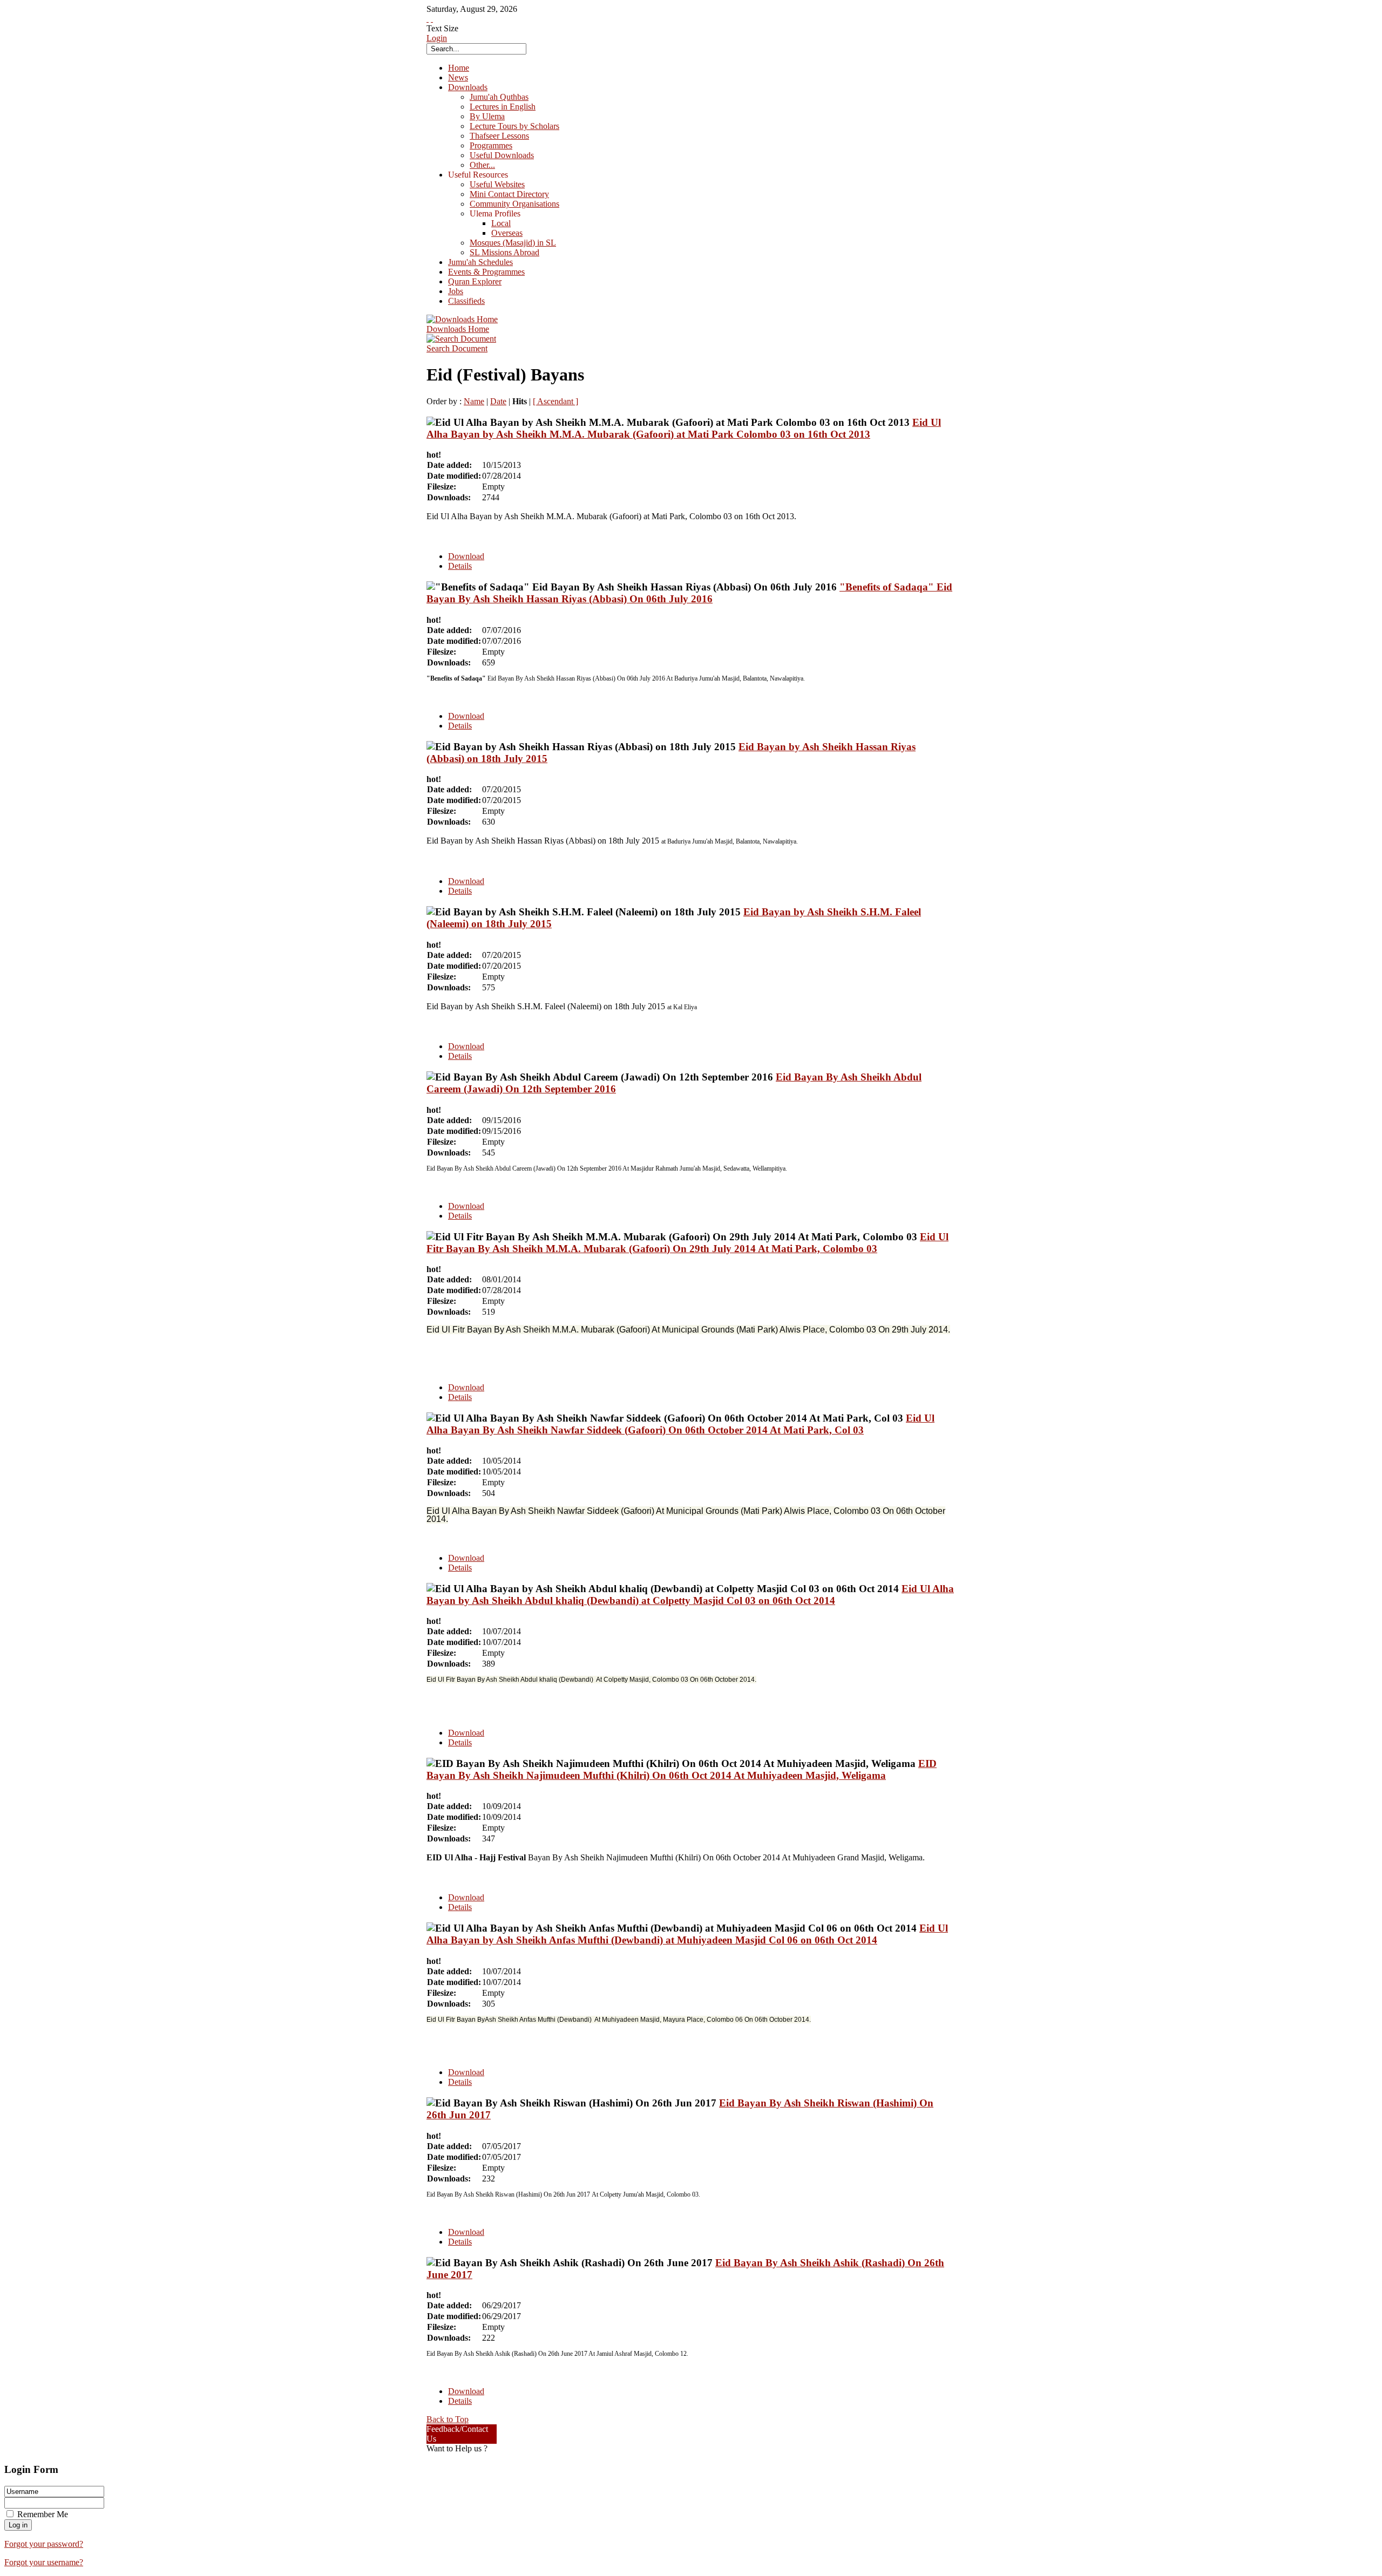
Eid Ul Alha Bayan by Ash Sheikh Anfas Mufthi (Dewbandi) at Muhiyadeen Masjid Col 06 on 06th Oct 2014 (687, 1934)
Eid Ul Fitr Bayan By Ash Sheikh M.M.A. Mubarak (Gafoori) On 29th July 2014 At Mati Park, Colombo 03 (687, 1243)
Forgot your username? (44, 2562)
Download (466, 556)
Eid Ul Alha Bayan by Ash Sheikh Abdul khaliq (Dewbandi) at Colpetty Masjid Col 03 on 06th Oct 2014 (690, 1595)
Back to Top (448, 2419)
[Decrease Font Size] (432, 19)
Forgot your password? (44, 2544)
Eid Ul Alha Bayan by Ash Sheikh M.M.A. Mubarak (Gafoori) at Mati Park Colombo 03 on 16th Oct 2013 (684, 428)
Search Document (457, 348)
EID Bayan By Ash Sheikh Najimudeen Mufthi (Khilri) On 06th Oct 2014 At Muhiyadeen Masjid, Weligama (682, 1769)
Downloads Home (458, 329)
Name (474, 401)
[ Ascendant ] (555, 401)
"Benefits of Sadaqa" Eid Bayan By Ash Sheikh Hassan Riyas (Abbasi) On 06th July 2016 (689, 593)
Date (498, 401)
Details (460, 566)
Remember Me (43, 2514)
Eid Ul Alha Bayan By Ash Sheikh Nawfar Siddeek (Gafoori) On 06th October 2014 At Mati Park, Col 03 (680, 1424)
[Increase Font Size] (428, 19)
